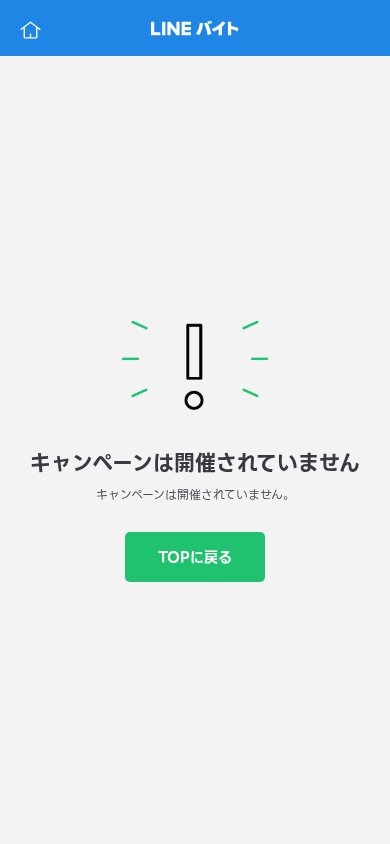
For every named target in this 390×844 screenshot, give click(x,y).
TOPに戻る (195, 557)
